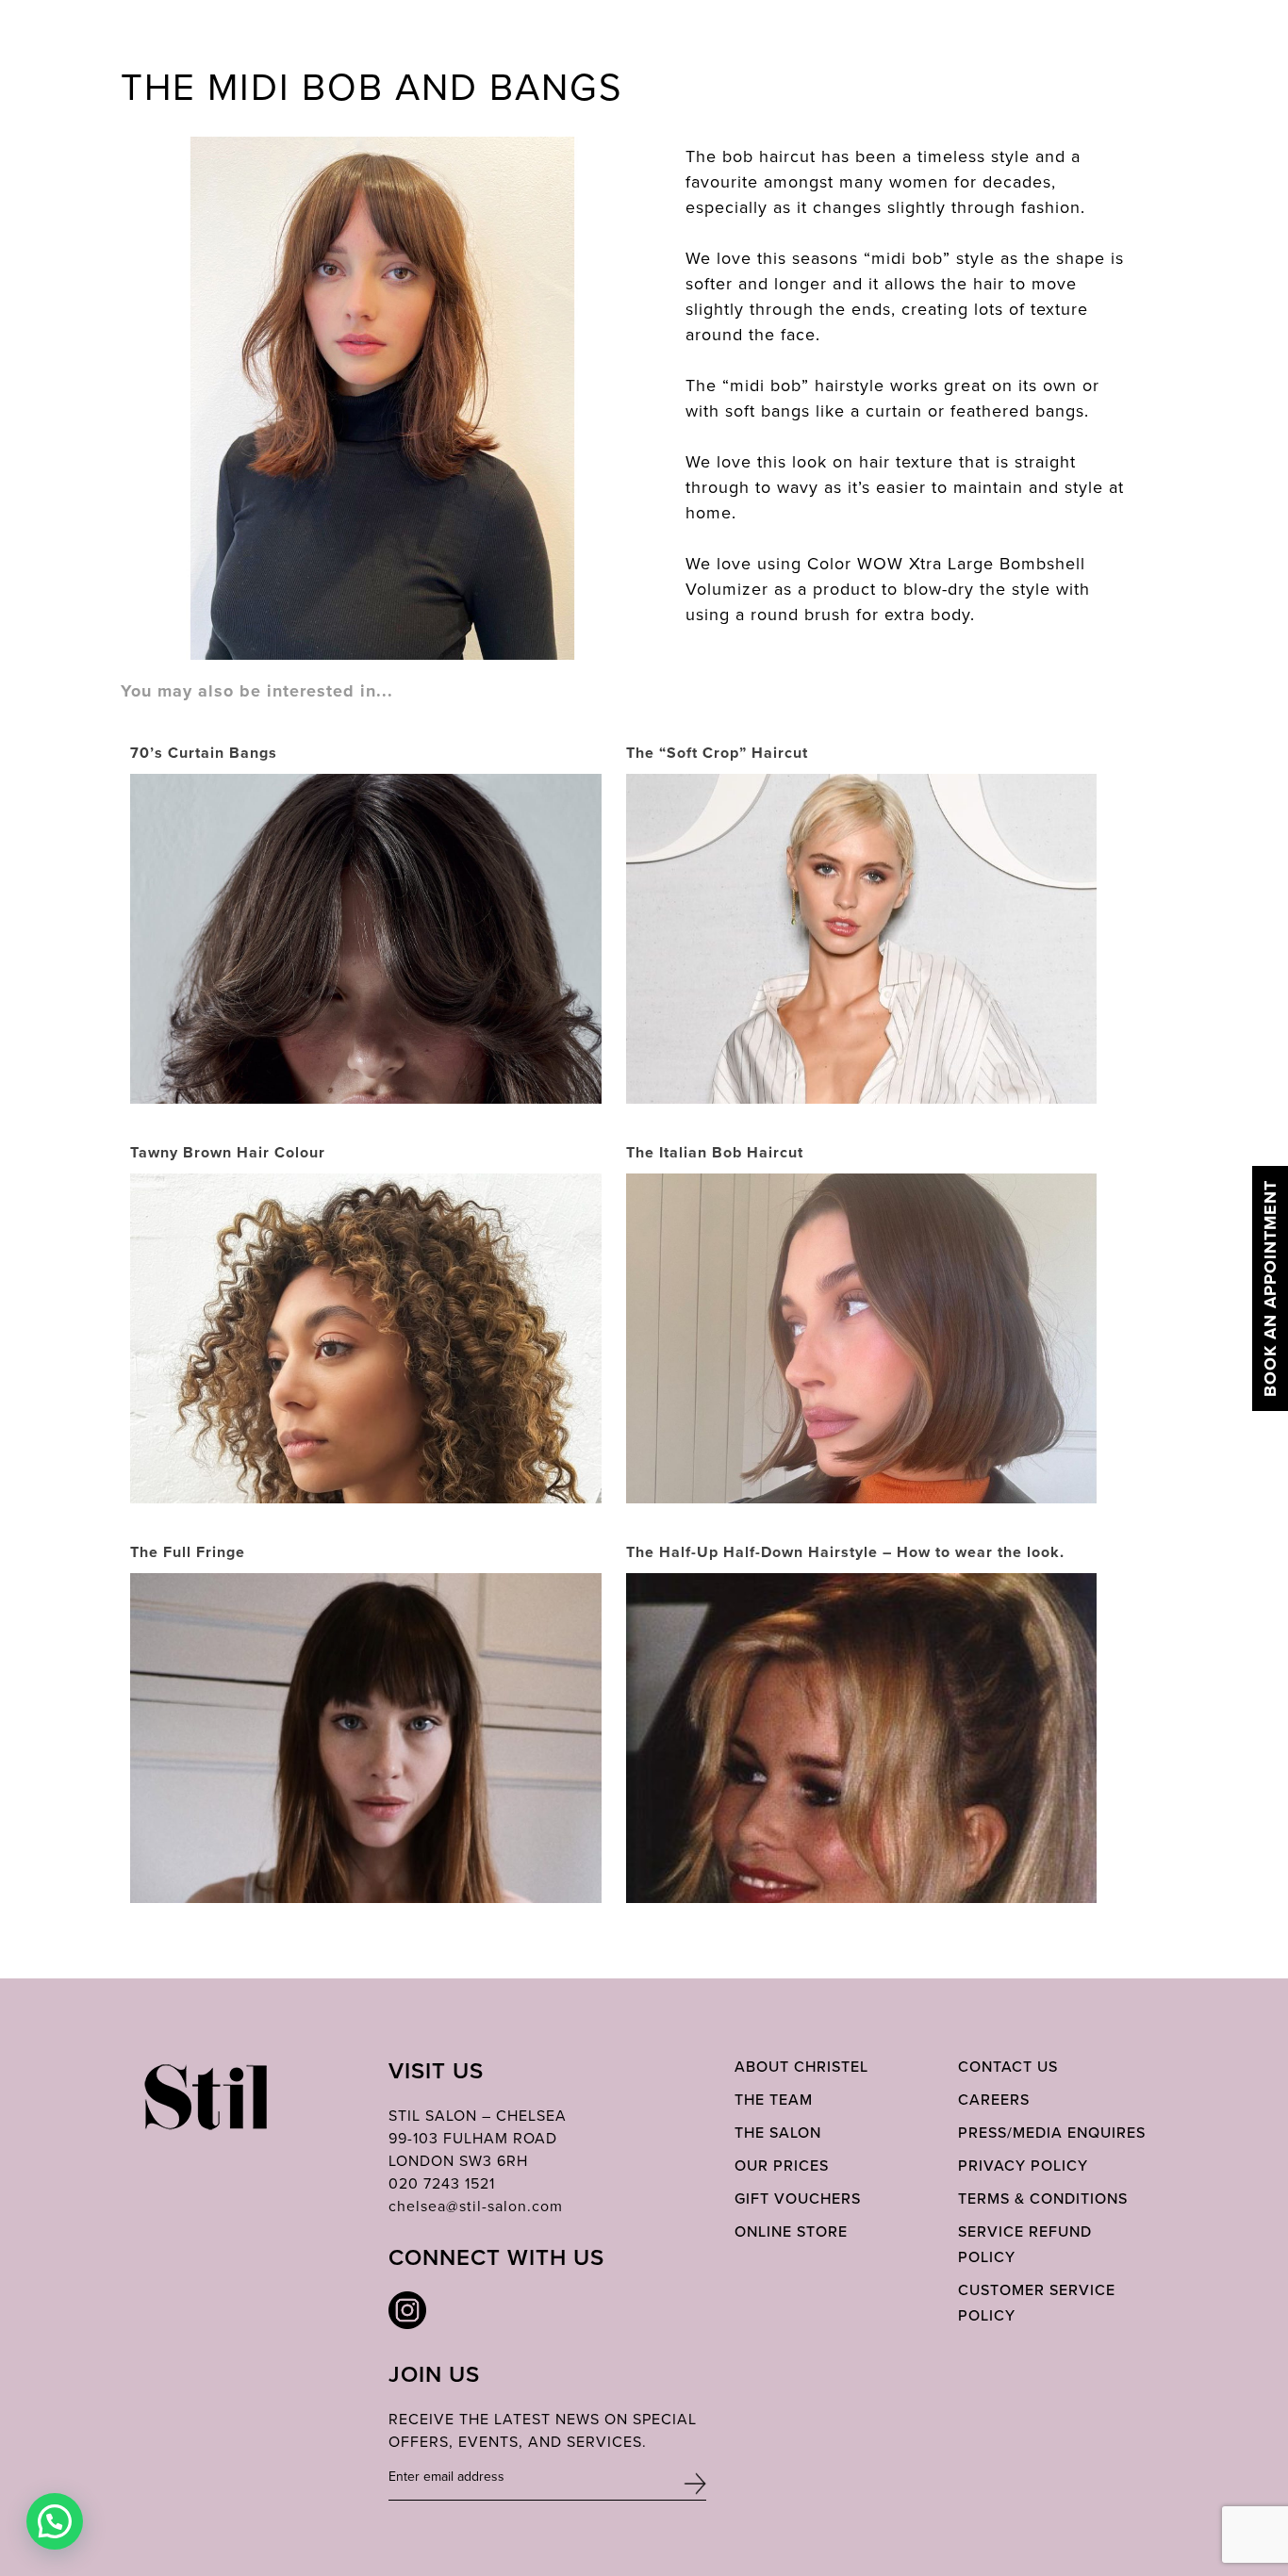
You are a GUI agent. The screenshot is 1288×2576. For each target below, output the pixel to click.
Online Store (791, 2231)
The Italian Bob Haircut (715, 1152)
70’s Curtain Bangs (204, 753)
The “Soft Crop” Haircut (717, 753)
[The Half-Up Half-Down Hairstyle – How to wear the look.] (862, 1879)
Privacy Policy (1023, 2166)
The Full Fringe (188, 1552)
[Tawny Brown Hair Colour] (366, 1433)
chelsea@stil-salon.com (476, 2206)
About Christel (801, 2067)
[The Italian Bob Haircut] (862, 1354)
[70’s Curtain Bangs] (366, 1100)
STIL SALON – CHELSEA (478, 2116)
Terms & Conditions (1043, 2199)
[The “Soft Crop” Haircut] (862, 1007)
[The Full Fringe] (366, 1841)
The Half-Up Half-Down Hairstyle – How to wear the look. (845, 1552)
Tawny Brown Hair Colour (228, 1152)
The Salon (778, 2133)
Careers (994, 2100)
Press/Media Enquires (1052, 2133)
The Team (774, 2100)
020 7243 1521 (442, 2183)
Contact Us (1008, 2067)
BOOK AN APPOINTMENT (1270, 1288)
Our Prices (782, 2166)
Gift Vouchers (798, 2199)
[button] (55, 2521)
